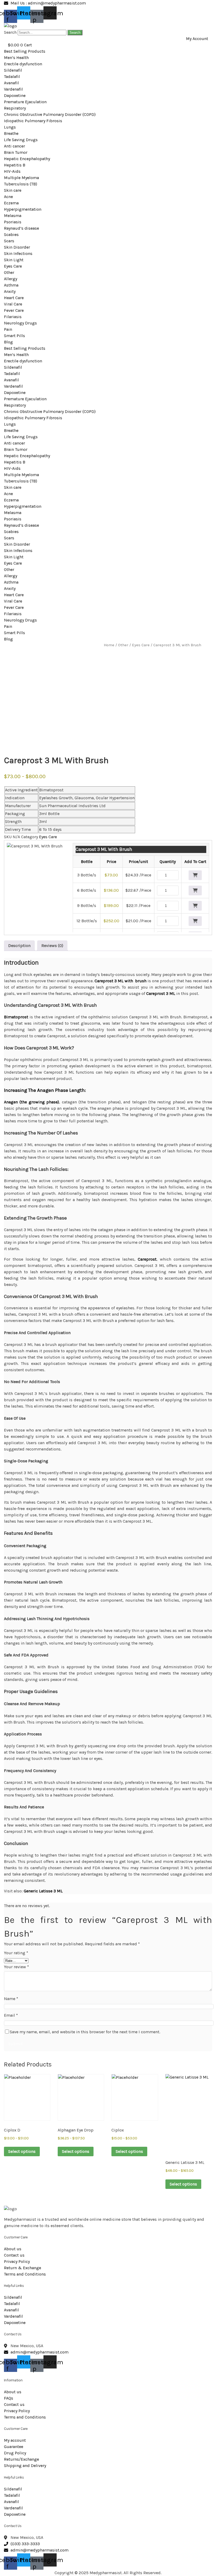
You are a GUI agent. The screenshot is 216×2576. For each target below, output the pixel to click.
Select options (22, 2151)
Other (9, 272)
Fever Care (14, 310)
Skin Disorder (17, 247)
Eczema (11, 203)
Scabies (11, 235)
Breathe (11, 133)
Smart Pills (14, 336)
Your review (16, 1967)
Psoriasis (13, 222)
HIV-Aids (12, 171)
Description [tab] (19, 946)
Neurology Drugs (20, 323)
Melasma (13, 216)
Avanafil (11, 83)
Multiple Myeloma (21, 178)
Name (11, 1999)
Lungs (10, 127)
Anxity (10, 291)
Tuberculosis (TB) (21, 184)
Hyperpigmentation (23, 209)
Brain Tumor (16, 152)
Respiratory (15, 108)
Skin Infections (18, 253)
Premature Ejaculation (25, 102)
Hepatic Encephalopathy (27, 159)
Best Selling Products (25, 51)
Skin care (13, 190)
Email (11, 2015)
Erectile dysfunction (23, 64)
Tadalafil (12, 77)
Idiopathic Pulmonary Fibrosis (33, 121)
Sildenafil (13, 70)
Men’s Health (16, 58)
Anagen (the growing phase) (31, 1102)
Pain (8, 329)
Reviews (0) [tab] (52, 946)
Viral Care (13, 304)
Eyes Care (13, 266)
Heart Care (14, 298)
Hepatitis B (15, 165)
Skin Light (14, 260)
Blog (8, 342)
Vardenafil (13, 89)
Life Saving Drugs (21, 140)
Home (109, 645)
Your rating (16, 1953)
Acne (8, 197)
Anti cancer (14, 146)
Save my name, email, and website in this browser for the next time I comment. (85, 2032)
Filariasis (13, 317)
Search (10, 32)
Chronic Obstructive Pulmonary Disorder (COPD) (50, 114)
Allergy (11, 279)
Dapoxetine (15, 95)
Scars (9, 241)
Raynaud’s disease (21, 228)
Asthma (11, 285)
